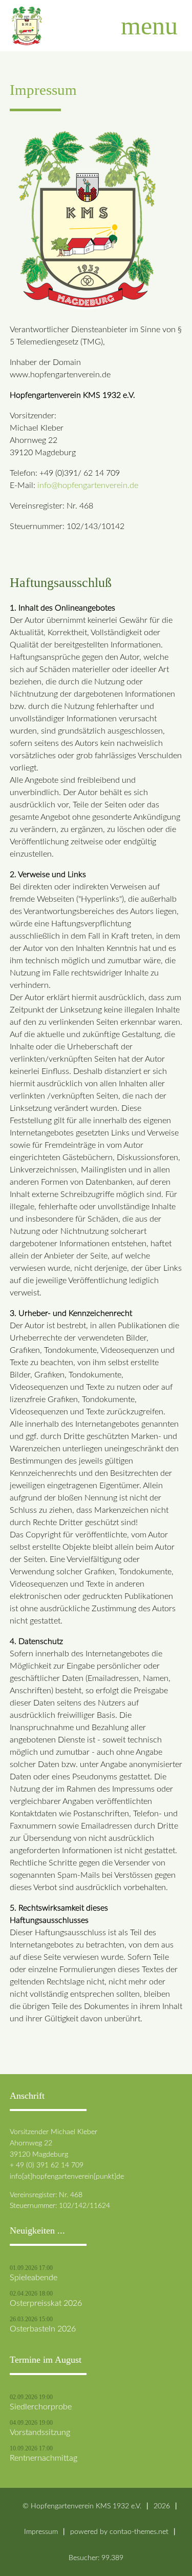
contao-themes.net (139, 2532)
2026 (162, 2506)
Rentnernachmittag (44, 2458)
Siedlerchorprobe (41, 2407)
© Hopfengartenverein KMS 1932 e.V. (82, 2506)
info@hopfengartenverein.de (88, 485)
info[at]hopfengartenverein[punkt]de (67, 2176)
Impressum (41, 2532)
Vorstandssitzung (40, 2432)
